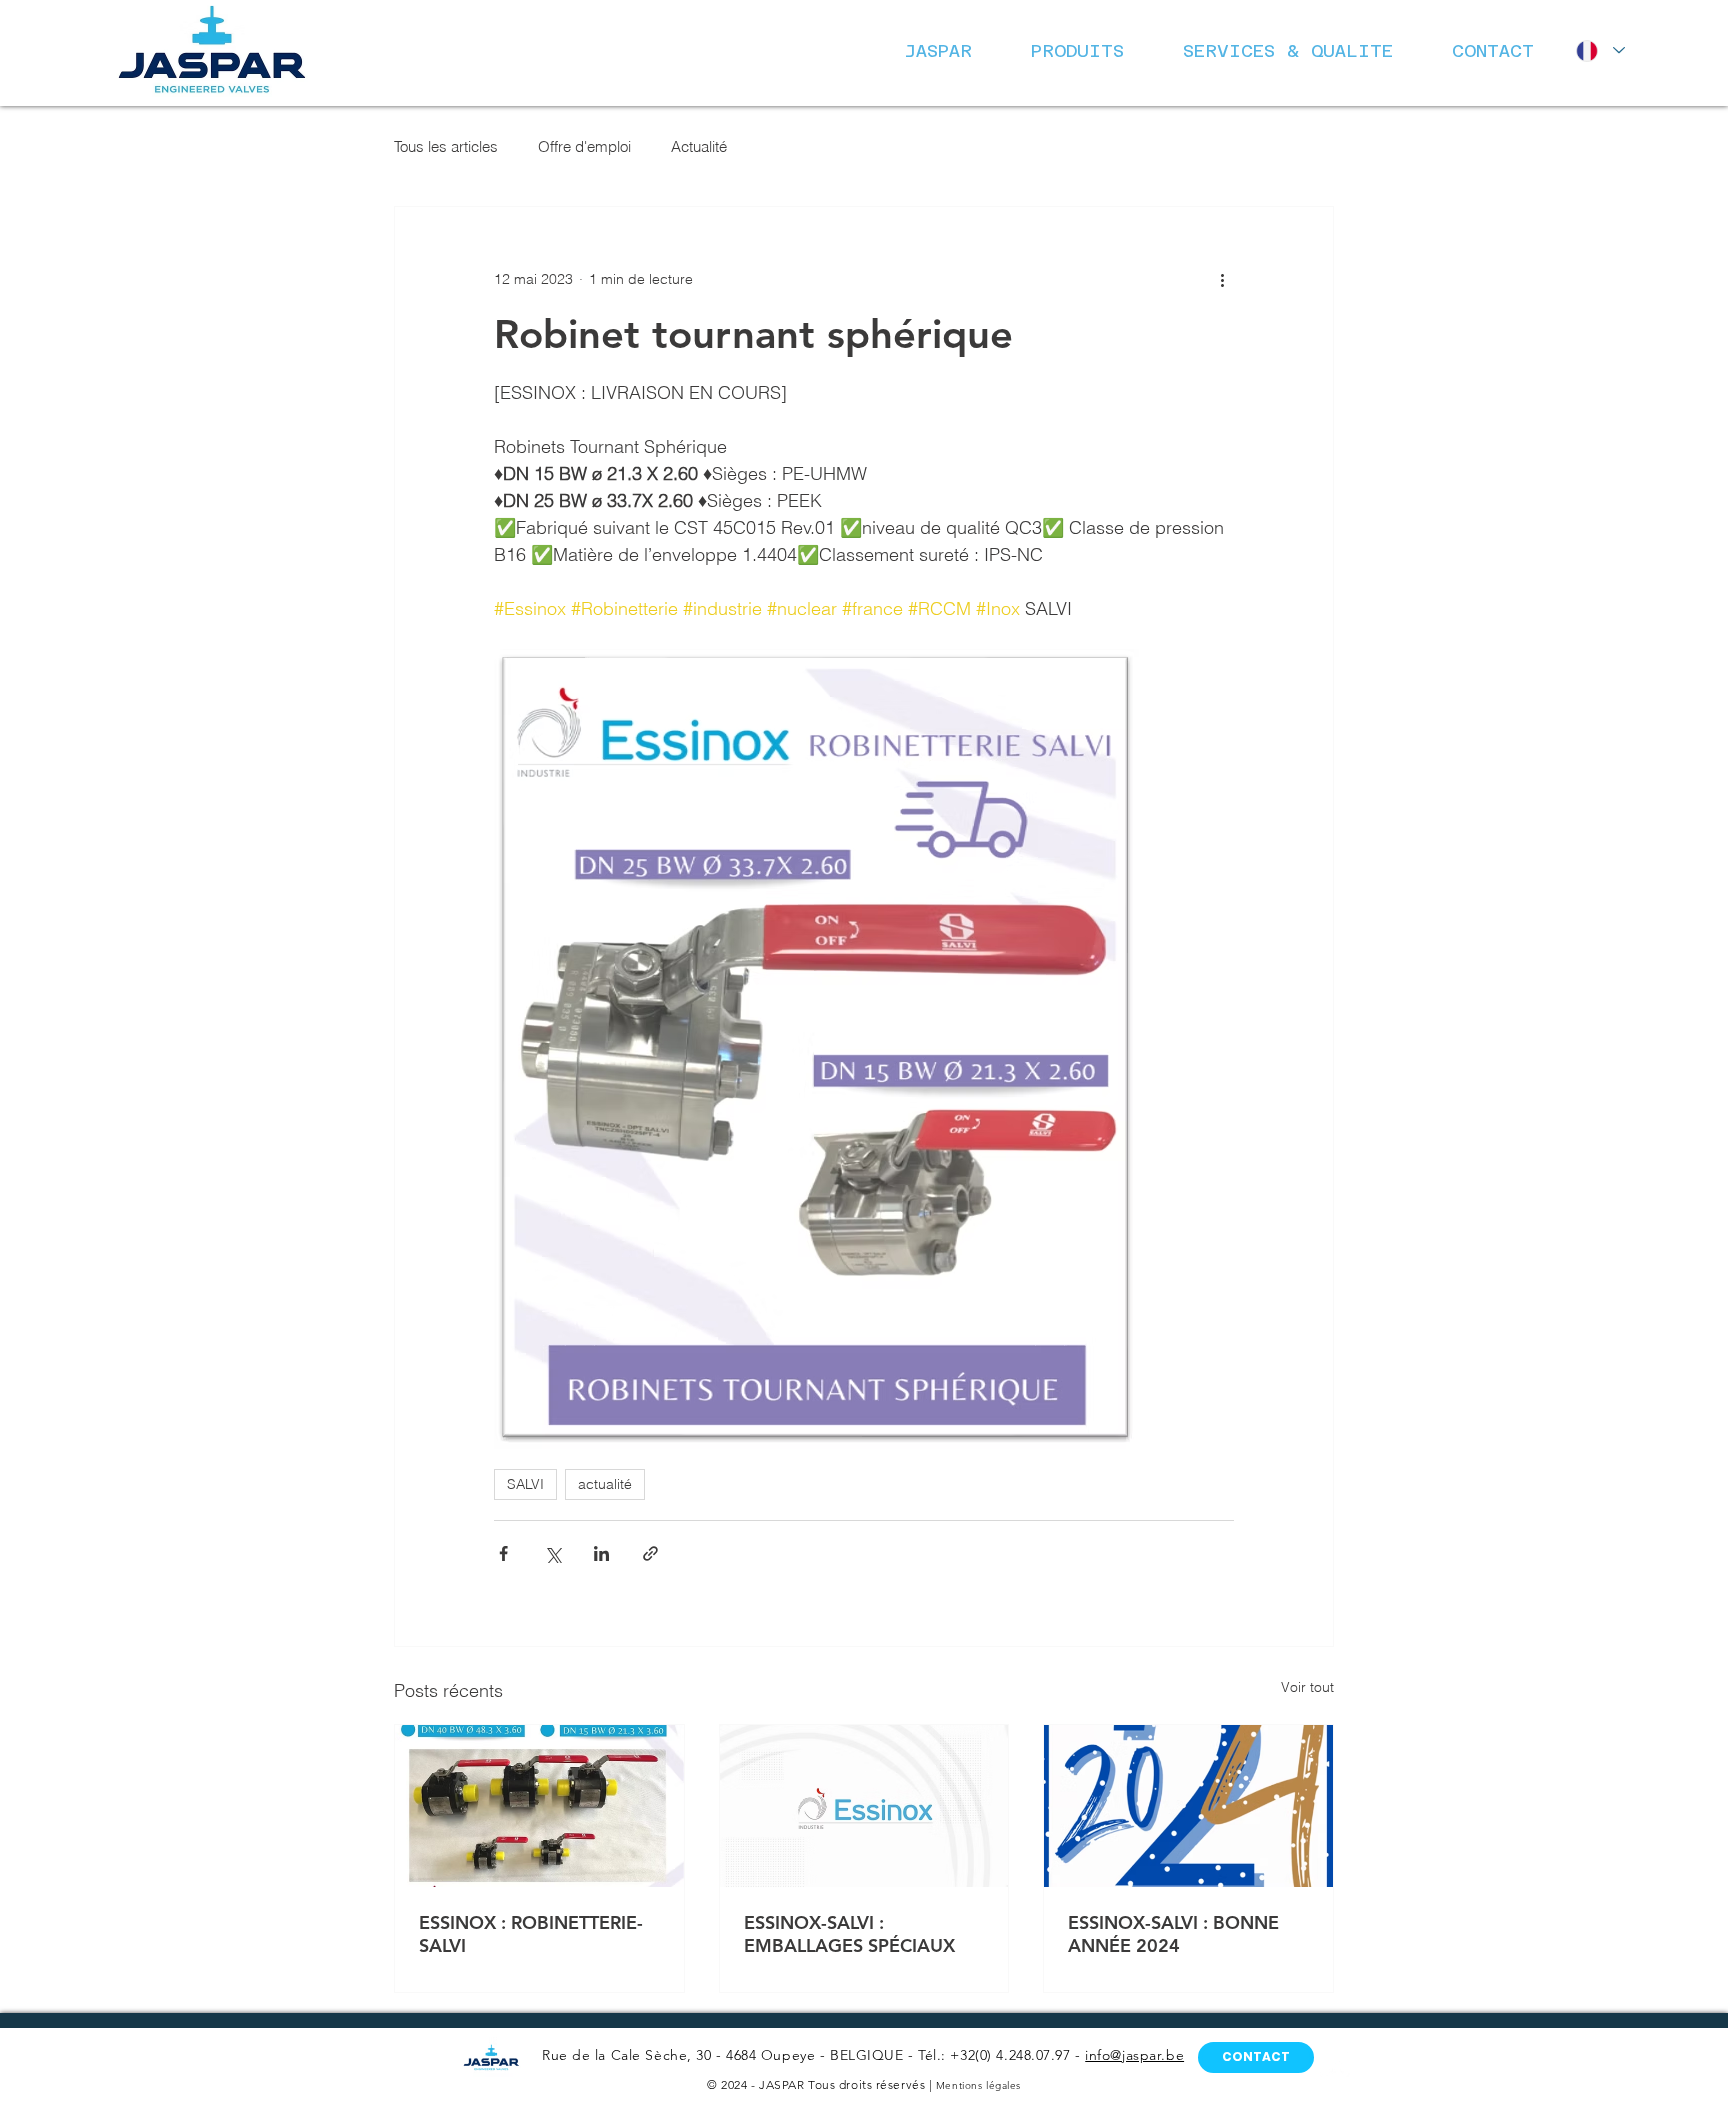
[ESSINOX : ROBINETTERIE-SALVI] (539, 1806)
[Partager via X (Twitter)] (552, 1553)
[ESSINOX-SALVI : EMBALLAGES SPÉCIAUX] (864, 1806)
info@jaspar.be (1134, 2055)
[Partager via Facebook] (503, 1553)
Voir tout (1307, 1687)
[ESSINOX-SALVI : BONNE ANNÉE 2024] (1188, 1806)
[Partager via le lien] (650, 1553)
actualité (605, 1484)
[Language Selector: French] (1597, 50)
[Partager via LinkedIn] (601, 1553)
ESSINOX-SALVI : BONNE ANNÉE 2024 (1173, 1934)
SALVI (525, 1484)
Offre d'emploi (584, 146)
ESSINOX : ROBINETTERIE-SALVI (531, 1934)
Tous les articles (446, 146)
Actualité (699, 146)
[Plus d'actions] (1222, 279)
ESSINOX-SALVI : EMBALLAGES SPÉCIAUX (849, 1934)
